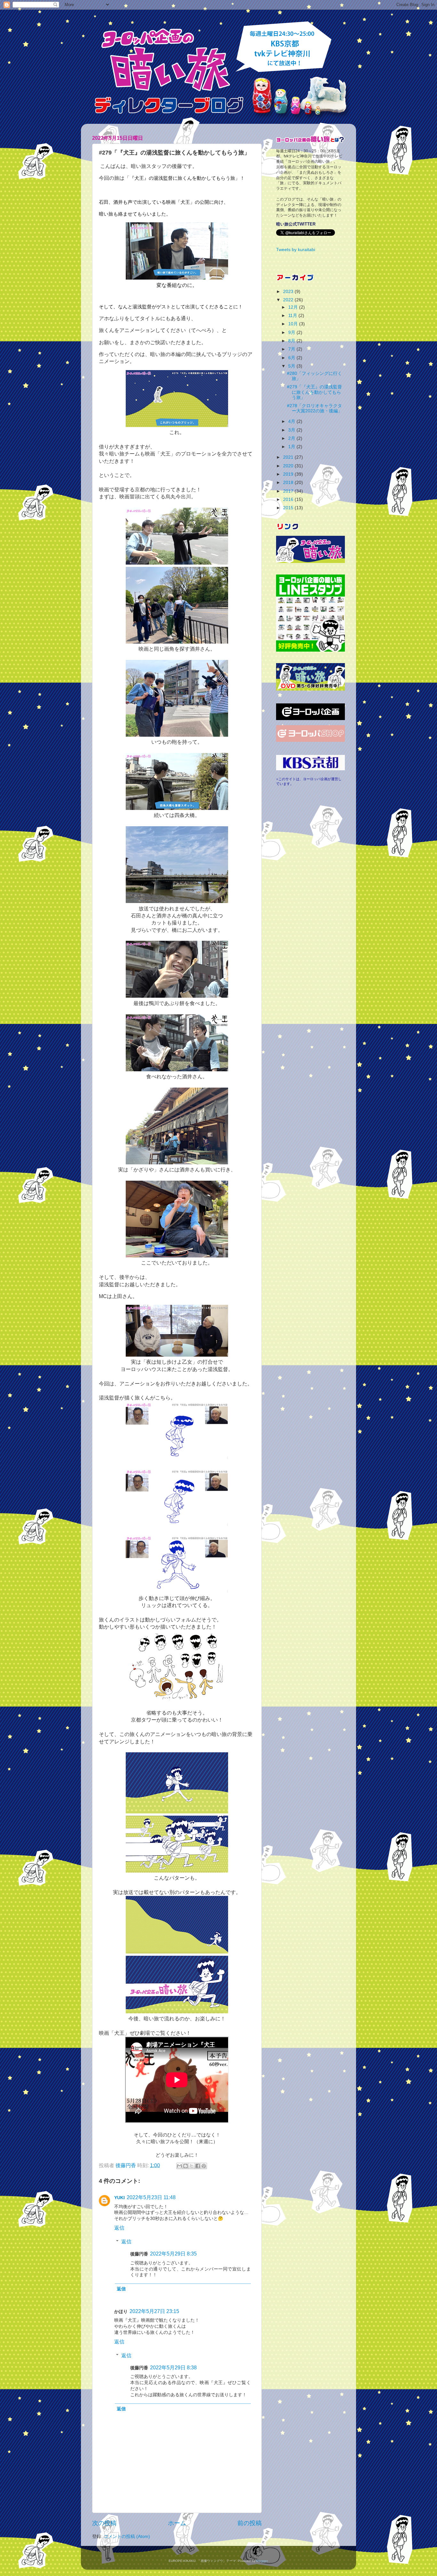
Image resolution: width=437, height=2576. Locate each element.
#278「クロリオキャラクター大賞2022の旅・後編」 (315, 408)
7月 (292, 349)
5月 (292, 366)
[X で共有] (192, 2166)
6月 (292, 358)
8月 (292, 341)
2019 (289, 474)
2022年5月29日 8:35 (173, 2254)
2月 (292, 438)
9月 (292, 333)
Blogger (262, 2561)
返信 (119, 2228)
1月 (292, 447)
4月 (292, 421)
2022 (289, 300)
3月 (292, 430)
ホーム (177, 2523)
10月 (294, 324)
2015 (289, 508)
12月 (294, 307)
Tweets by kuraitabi (296, 250)
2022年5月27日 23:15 (154, 2311)
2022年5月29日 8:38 (173, 2368)
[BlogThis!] (186, 2166)
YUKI (119, 2198)
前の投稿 (250, 2523)
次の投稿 (104, 2523)
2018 (289, 483)
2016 (289, 499)
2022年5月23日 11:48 (151, 2197)
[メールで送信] (179, 2166)
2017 (289, 491)
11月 (293, 316)
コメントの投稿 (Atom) (127, 2536)
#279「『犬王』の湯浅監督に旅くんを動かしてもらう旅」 (314, 392)
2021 (289, 457)
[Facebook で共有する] (198, 2166)
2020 (289, 466)
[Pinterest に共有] (204, 2166)
